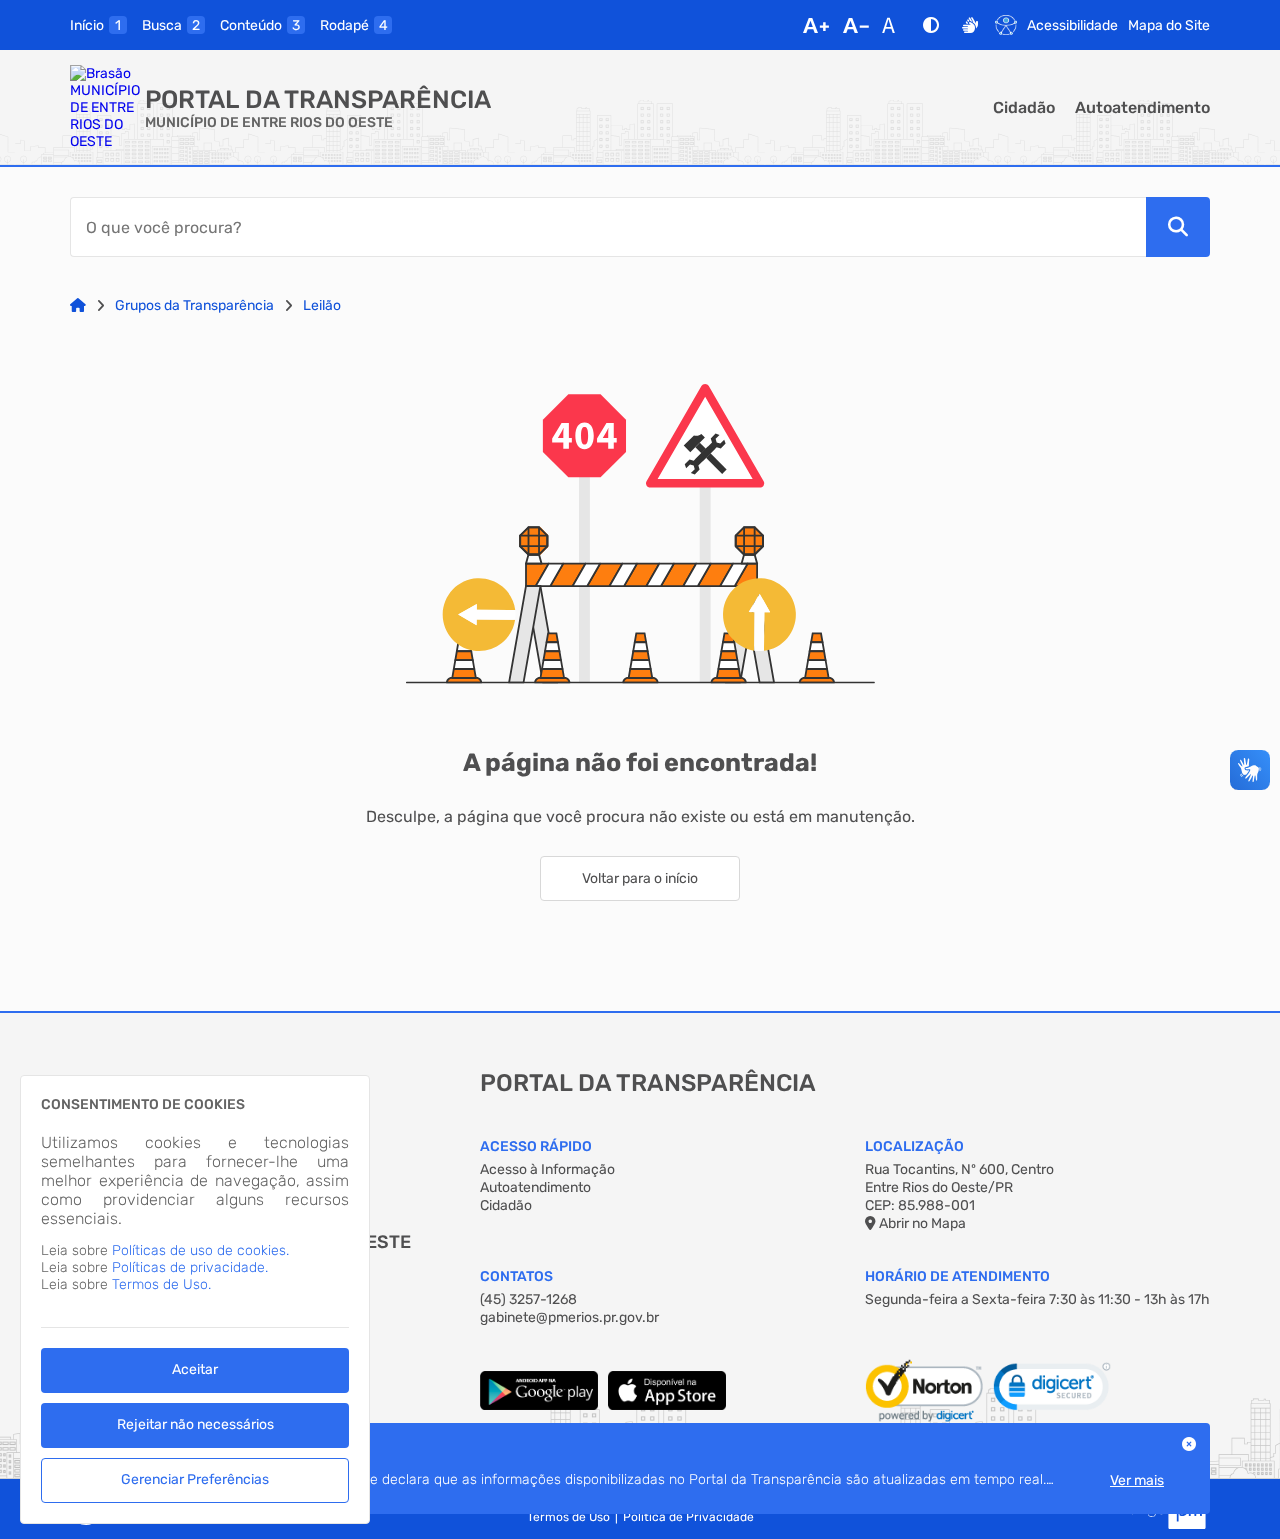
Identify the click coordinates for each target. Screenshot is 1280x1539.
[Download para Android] (539, 1405)
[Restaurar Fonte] (894, 25)
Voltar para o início (640, 878)
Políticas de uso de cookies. (200, 1250)
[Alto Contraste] (931, 25)
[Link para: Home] (78, 305)
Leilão (322, 305)
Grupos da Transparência (194, 305)
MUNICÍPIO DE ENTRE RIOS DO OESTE (269, 122)
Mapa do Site (1169, 25)
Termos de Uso (568, 1517)
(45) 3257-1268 (528, 1299)
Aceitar (195, 1369)
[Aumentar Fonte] (816, 25)
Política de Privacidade (688, 1517)
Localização (914, 1146)
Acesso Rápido (536, 1146)
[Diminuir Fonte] (856, 25)
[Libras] (970, 25)
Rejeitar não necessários (195, 1424)
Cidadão (1024, 107)
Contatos (516, 1276)
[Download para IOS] (667, 1405)
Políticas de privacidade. (190, 1267)
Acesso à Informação (547, 1169)
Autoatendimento (1142, 107)
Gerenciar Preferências (195, 1479)
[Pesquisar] (1178, 227)
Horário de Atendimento (957, 1276)
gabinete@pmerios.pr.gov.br (569, 1317)
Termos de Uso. (161, 1284)
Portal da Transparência (318, 99)
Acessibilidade (1072, 25)
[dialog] (195, 1299)
